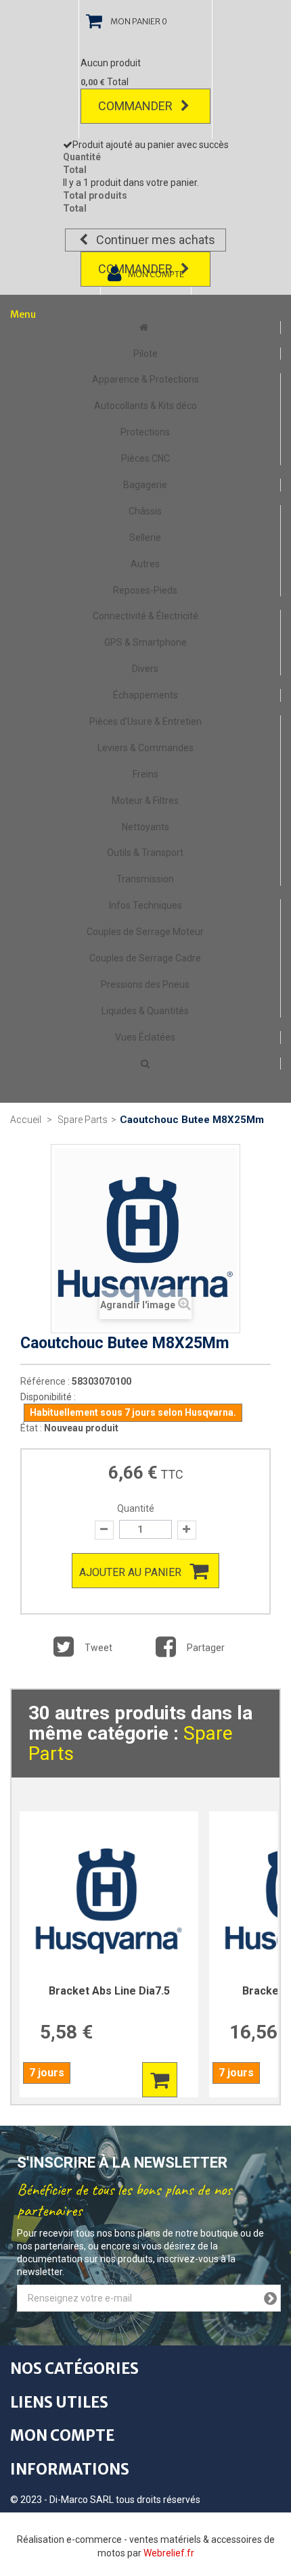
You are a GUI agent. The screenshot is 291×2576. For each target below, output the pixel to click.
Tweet (97, 1648)
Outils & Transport (145, 853)
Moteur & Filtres (145, 801)
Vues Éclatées (145, 1037)
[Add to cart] (160, 2080)
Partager (205, 1648)
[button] (145, 1064)
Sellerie (145, 538)
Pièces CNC (145, 458)
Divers (145, 669)
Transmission (145, 879)
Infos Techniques (145, 905)
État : (31, 1428)
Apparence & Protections (145, 379)
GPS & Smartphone (145, 642)
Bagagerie (145, 485)
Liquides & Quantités (145, 1011)
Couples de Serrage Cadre (145, 958)
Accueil (26, 1120)
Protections (145, 432)
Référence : (45, 1381)
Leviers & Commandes (145, 748)
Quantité (136, 1508)
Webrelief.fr (169, 2553)
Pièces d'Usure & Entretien (145, 721)
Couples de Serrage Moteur (145, 932)
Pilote (145, 354)
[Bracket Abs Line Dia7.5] (109, 1901)
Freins (145, 774)
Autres (145, 564)
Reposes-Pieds (145, 590)
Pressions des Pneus (145, 984)
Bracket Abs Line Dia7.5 (109, 1991)
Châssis (145, 511)
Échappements (145, 695)
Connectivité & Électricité (145, 616)
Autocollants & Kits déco (145, 406)
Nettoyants (145, 827)
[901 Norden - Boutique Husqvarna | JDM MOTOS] (145, 327)
